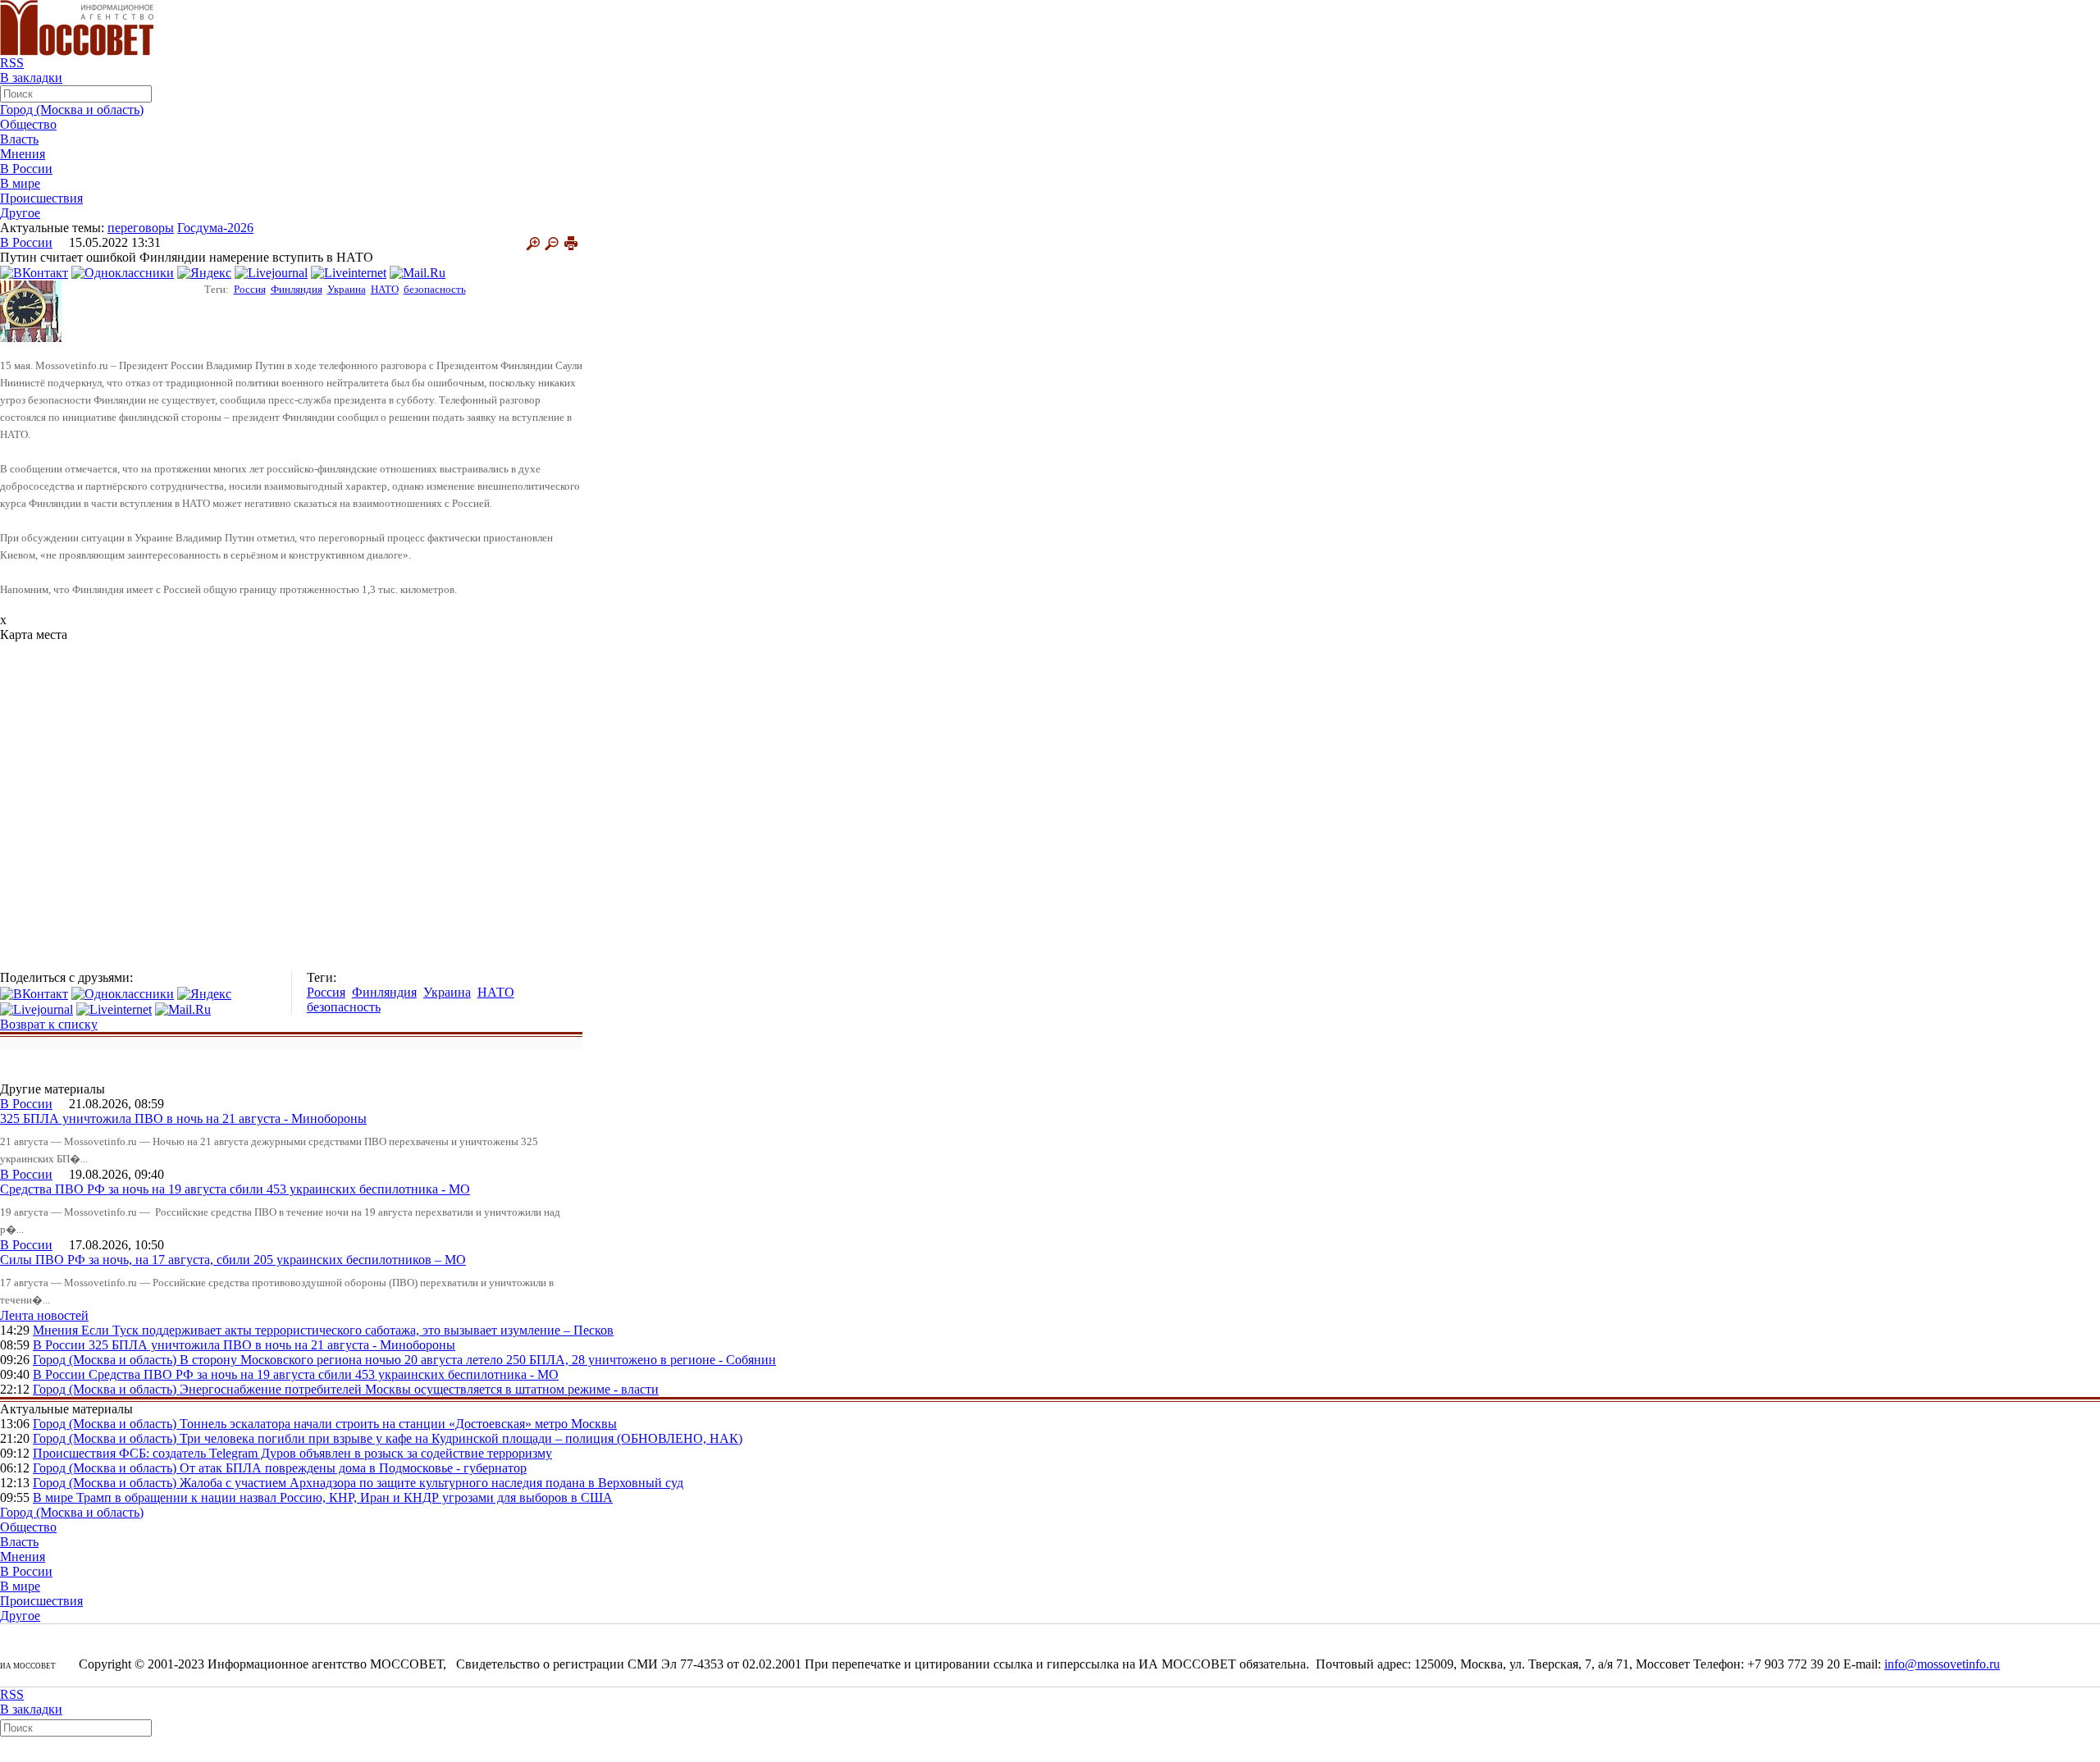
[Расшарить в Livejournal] (271, 272)
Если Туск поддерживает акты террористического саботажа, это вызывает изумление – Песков (347, 1330)
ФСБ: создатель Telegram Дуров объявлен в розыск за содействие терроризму (336, 1453)
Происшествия (41, 198)
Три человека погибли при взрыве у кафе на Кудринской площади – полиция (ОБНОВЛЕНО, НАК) (461, 1438)
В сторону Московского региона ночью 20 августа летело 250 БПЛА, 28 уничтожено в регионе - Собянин (478, 1360)
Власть (19, 139)
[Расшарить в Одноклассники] (123, 272)
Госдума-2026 (215, 228)
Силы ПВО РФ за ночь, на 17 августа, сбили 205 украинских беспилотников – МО (233, 1260)
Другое (20, 213)
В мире (20, 183)
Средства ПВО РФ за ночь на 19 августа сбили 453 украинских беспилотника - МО (235, 1189)
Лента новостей (44, 1315)
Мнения (23, 154)
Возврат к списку (49, 1024)
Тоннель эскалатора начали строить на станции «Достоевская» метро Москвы (398, 1424)
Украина (347, 289)
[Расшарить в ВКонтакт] (34, 272)
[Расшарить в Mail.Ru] (418, 272)
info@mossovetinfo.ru (1942, 1664)
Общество (28, 124)
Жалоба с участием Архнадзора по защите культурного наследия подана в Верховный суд (431, 1483)
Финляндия (297, 289)
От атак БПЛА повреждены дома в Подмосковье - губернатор (353, 1468)
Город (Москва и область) (72, 110)
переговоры (141, 228)
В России (26, 169)
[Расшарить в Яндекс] (204, 272)
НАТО (385, 289)
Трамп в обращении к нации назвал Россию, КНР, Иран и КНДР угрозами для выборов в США (345, 1497)
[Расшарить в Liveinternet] (349, 272)
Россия (250, 289)
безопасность (435, 289)
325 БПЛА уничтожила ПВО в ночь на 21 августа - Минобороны (183, 1118)
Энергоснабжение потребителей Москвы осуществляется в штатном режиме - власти (419, 1389)
